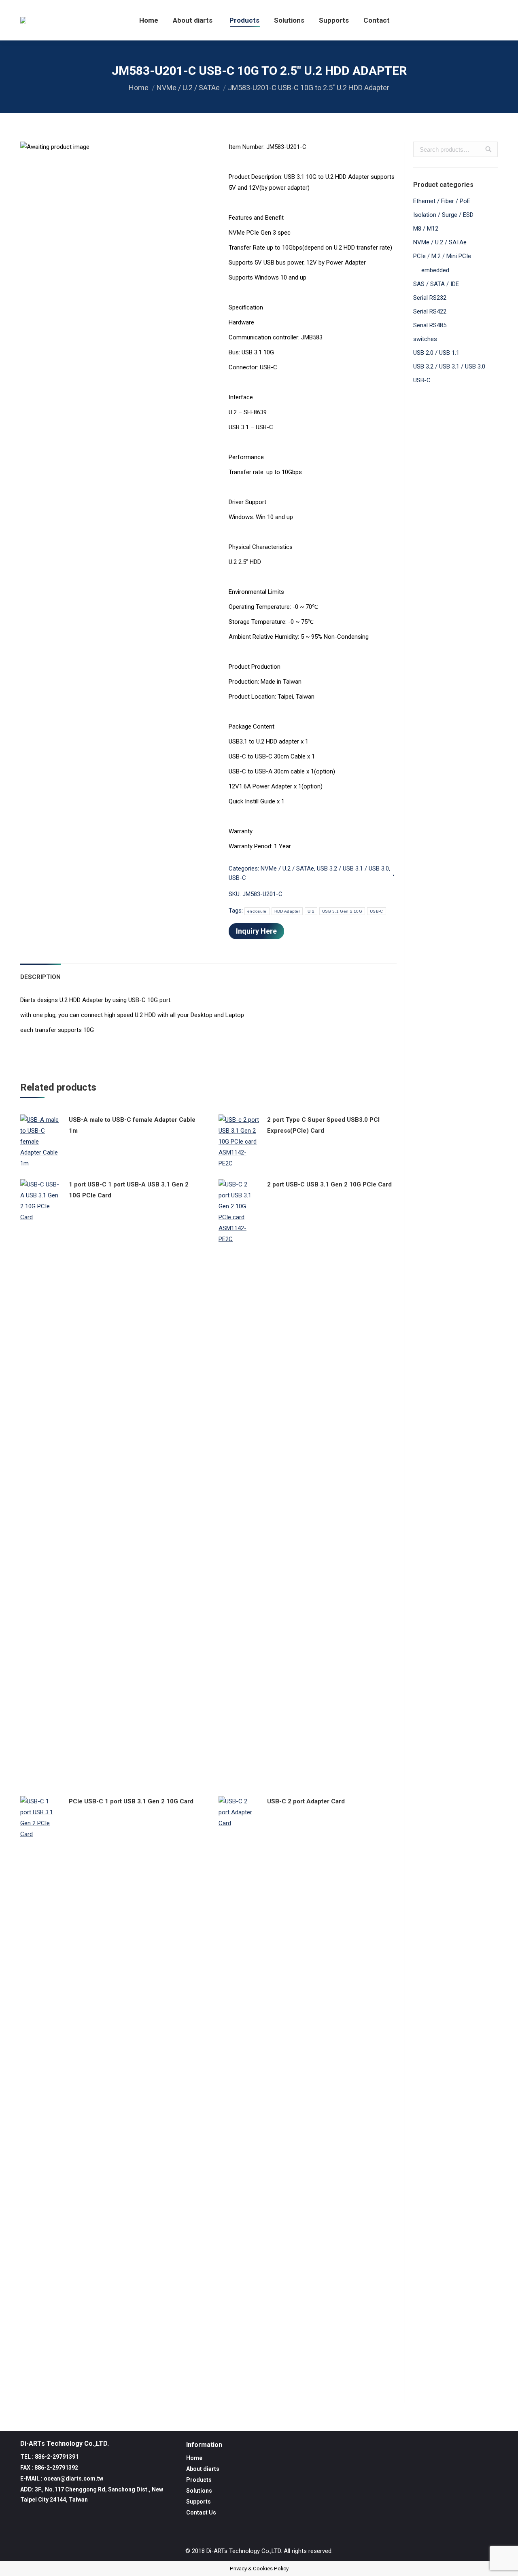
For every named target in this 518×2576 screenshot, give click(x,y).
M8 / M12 (426, 229)
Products (199, 2480)
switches (425, 339)
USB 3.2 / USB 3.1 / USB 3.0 (353, 869)
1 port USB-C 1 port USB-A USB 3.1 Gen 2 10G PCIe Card (129, 1190)
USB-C (237, 878)
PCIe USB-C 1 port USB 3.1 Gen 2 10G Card (131, 1801)
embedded (435, 270)
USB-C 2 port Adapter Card (306, 1801)
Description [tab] (40, 977)
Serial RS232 (430, 298)
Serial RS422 (430, 311)
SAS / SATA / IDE (436, 284)
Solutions (199, 2491)
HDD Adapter (287, 911)
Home (139, 88)
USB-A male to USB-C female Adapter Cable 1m (132, 1125)
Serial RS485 (430, 325)
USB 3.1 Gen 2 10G (342, 911)
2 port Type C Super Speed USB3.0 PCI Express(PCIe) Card (323, 1125)
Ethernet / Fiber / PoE (442, 201)
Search (488, 149)
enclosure (257, 911)
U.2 (311, 911)
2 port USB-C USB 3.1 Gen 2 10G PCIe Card (329, 1184)
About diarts (203, 2469)
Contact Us (201, 2512)
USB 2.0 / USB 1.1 (436, 353)
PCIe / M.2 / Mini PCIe (442, 256)
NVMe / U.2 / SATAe (188, 88)
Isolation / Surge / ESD (443, 215)
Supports (198, 2502)
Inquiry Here (256, 931)
